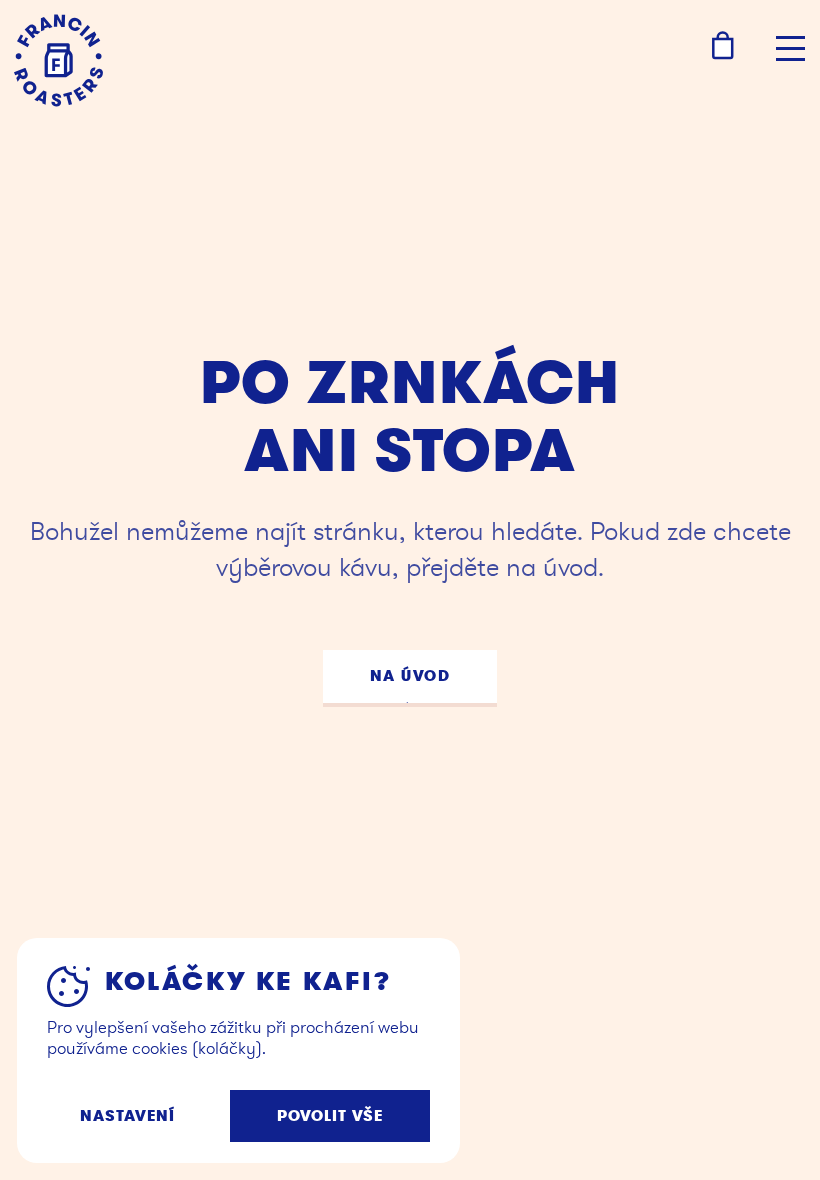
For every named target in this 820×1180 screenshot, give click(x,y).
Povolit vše (330, 1116)
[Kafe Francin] (58, 60)
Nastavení (127, 1116)
